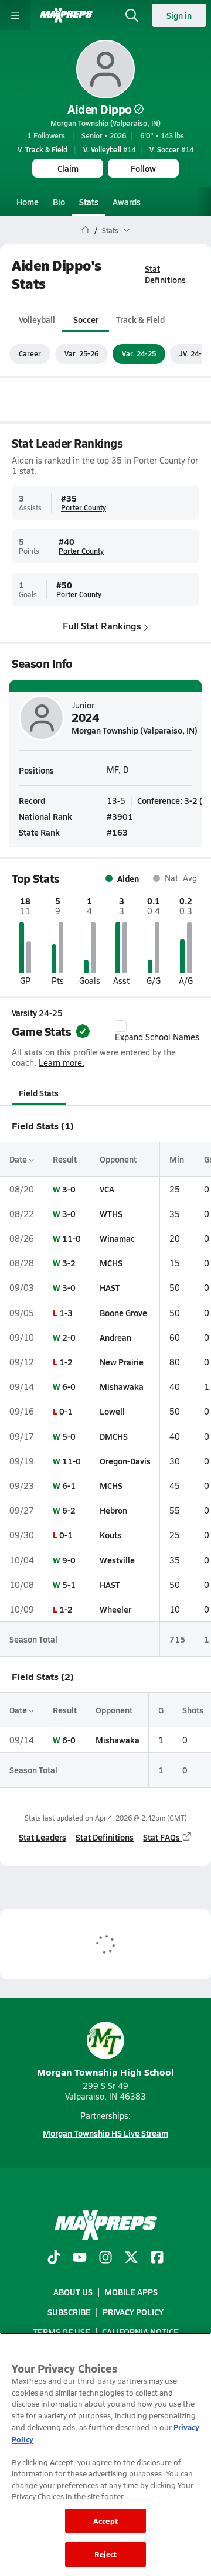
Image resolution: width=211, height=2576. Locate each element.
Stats (89, 202)
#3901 (120, 816)
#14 (109, 149)
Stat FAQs (161, 1837)
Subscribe (69, 2312)
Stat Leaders (42, 1837)
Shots (193, 1710)
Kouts (110, 1535)
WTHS (111, 1214)
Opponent (118, 1159)
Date (19, 1159)
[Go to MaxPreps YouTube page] (80, 2258)
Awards (127, 202)
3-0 (69, 1189)
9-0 (69, 1560)
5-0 (69, 1436)
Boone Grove (123, 1313)
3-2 (69, 1263)
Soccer (86, 319)
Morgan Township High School (105, 2072)
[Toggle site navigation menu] (15, 15)
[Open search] (132, 15)
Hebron (113, 1510)
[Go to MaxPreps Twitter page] (131, 2258)
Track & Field (140, 319)
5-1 (69, 1585)
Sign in (179, 15)
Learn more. (62, 1063)
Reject (106, 2554)
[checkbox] (121, 1026)
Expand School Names (157, 1037)
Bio (59, 202)
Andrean (115, 1337)
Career (30, 353)
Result (65, 1159)
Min (177, 1159)
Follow (143, 168)
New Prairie (122, 1362)
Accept (105, 2521)
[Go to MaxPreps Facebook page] (157, 2258)
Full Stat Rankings (102, 626)
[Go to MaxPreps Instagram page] (105, 2258)
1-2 (66, 1362)
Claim (68, 168)
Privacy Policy (133, 2312)
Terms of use (62, 2332)
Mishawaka (122, 1386)
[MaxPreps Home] (66, 15)
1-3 (66, 1313)
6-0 (69, 1386)
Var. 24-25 (139, 353)
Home (28, 202)
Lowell (112, 1411)
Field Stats (39, 1093)
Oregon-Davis (125, 1461)
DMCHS (114, 1436)
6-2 (69, 1510)
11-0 (72, 1238)
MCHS (111, 1263)
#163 (117, 832)
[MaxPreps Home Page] (85, 230)
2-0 (69, 1337)
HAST (110, 1287)
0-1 (66, 1411)
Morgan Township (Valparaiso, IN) (105, 123)
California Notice (140, 2332)
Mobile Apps (131, 2292)
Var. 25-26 (81, 353)
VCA (107, 1189)
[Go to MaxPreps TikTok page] (54, 2258)
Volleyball (37, 319)
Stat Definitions (165, 274)
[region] (105, 2454)
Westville (117, 1560)
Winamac (117, 1238)
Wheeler (115, 1609)
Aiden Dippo (100, 109)
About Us (73, 2292)
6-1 (69, 1485)
